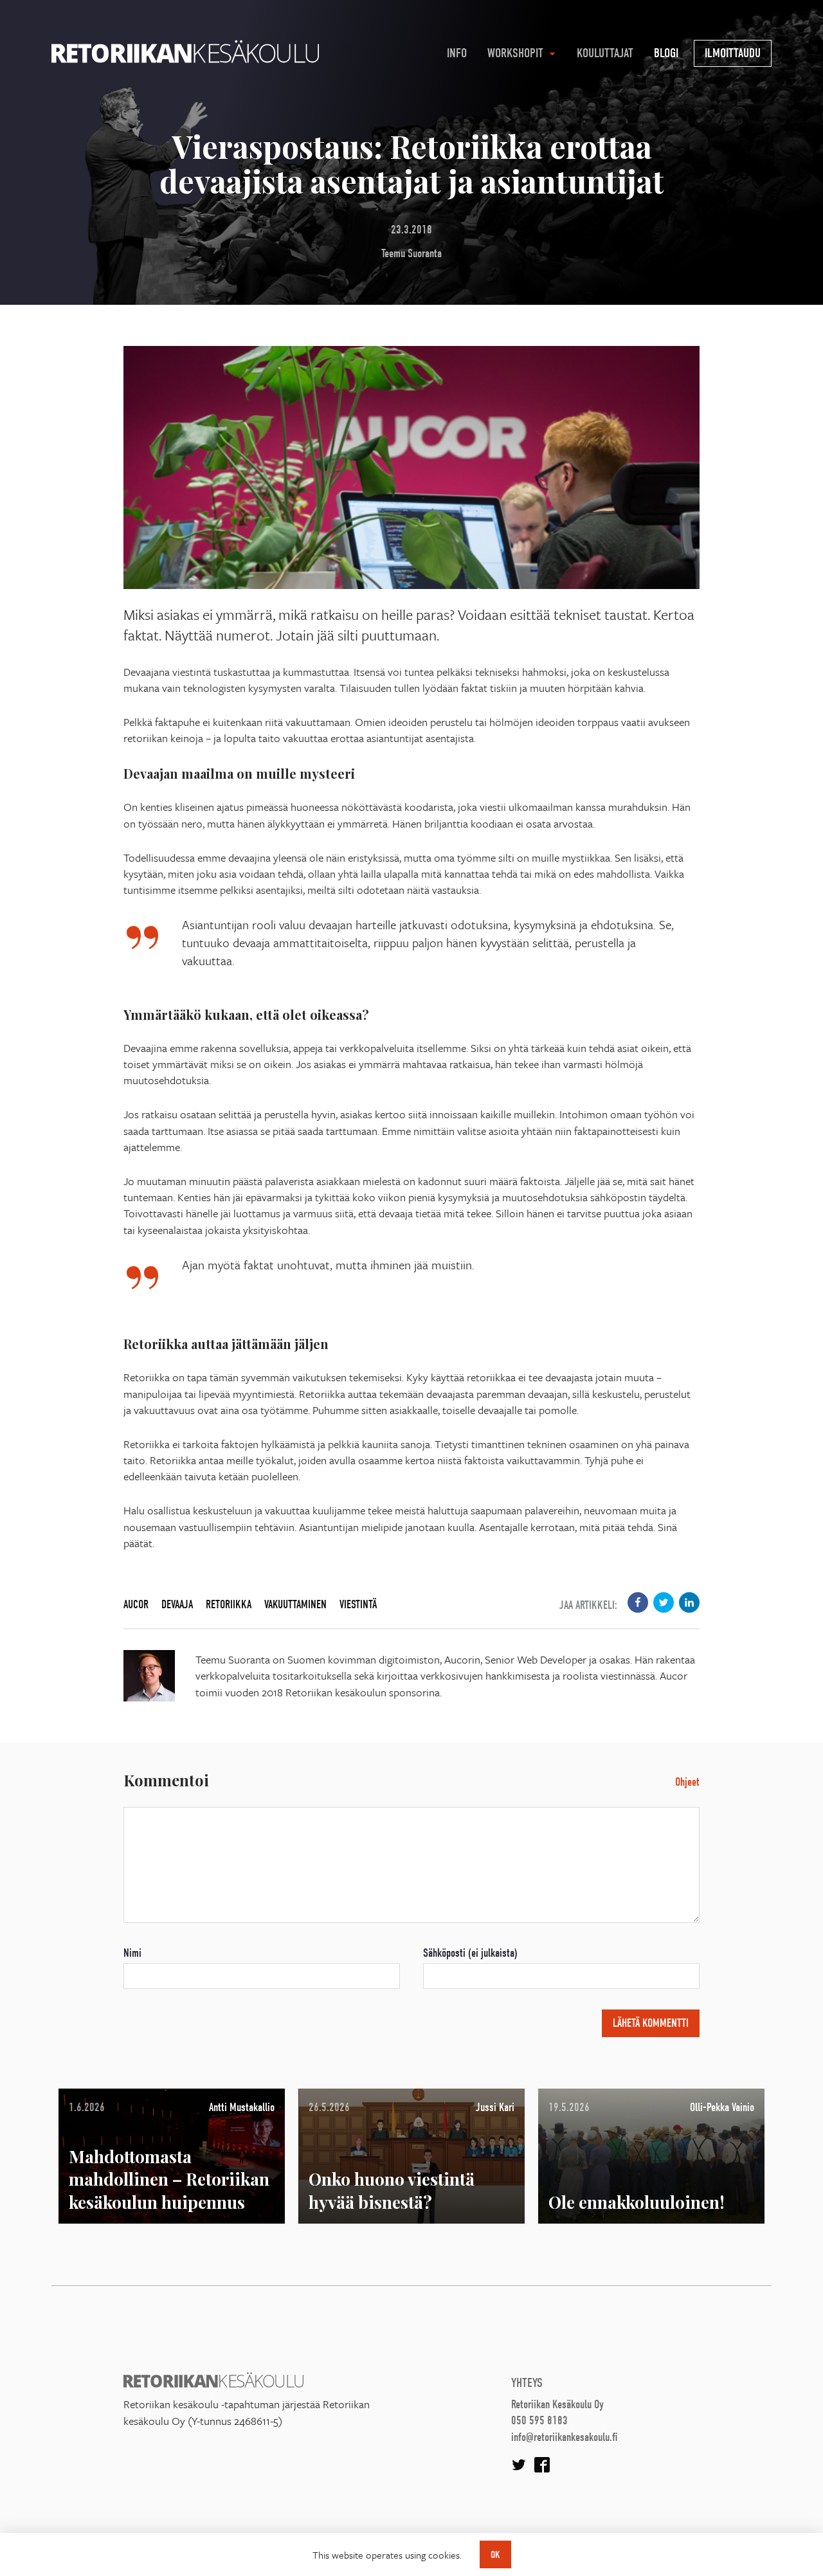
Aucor (136, 1605)
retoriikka (229, 1605)
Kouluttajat (605, 53)
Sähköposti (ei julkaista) (470, 1953)
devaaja (177, 1605)
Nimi (132, 1953)
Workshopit (515, 53)
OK (495, 2555)
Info (457, 53)
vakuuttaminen (295, 1605)
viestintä (358, 1605)
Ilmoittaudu (733, 53)
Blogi (666, 53)
